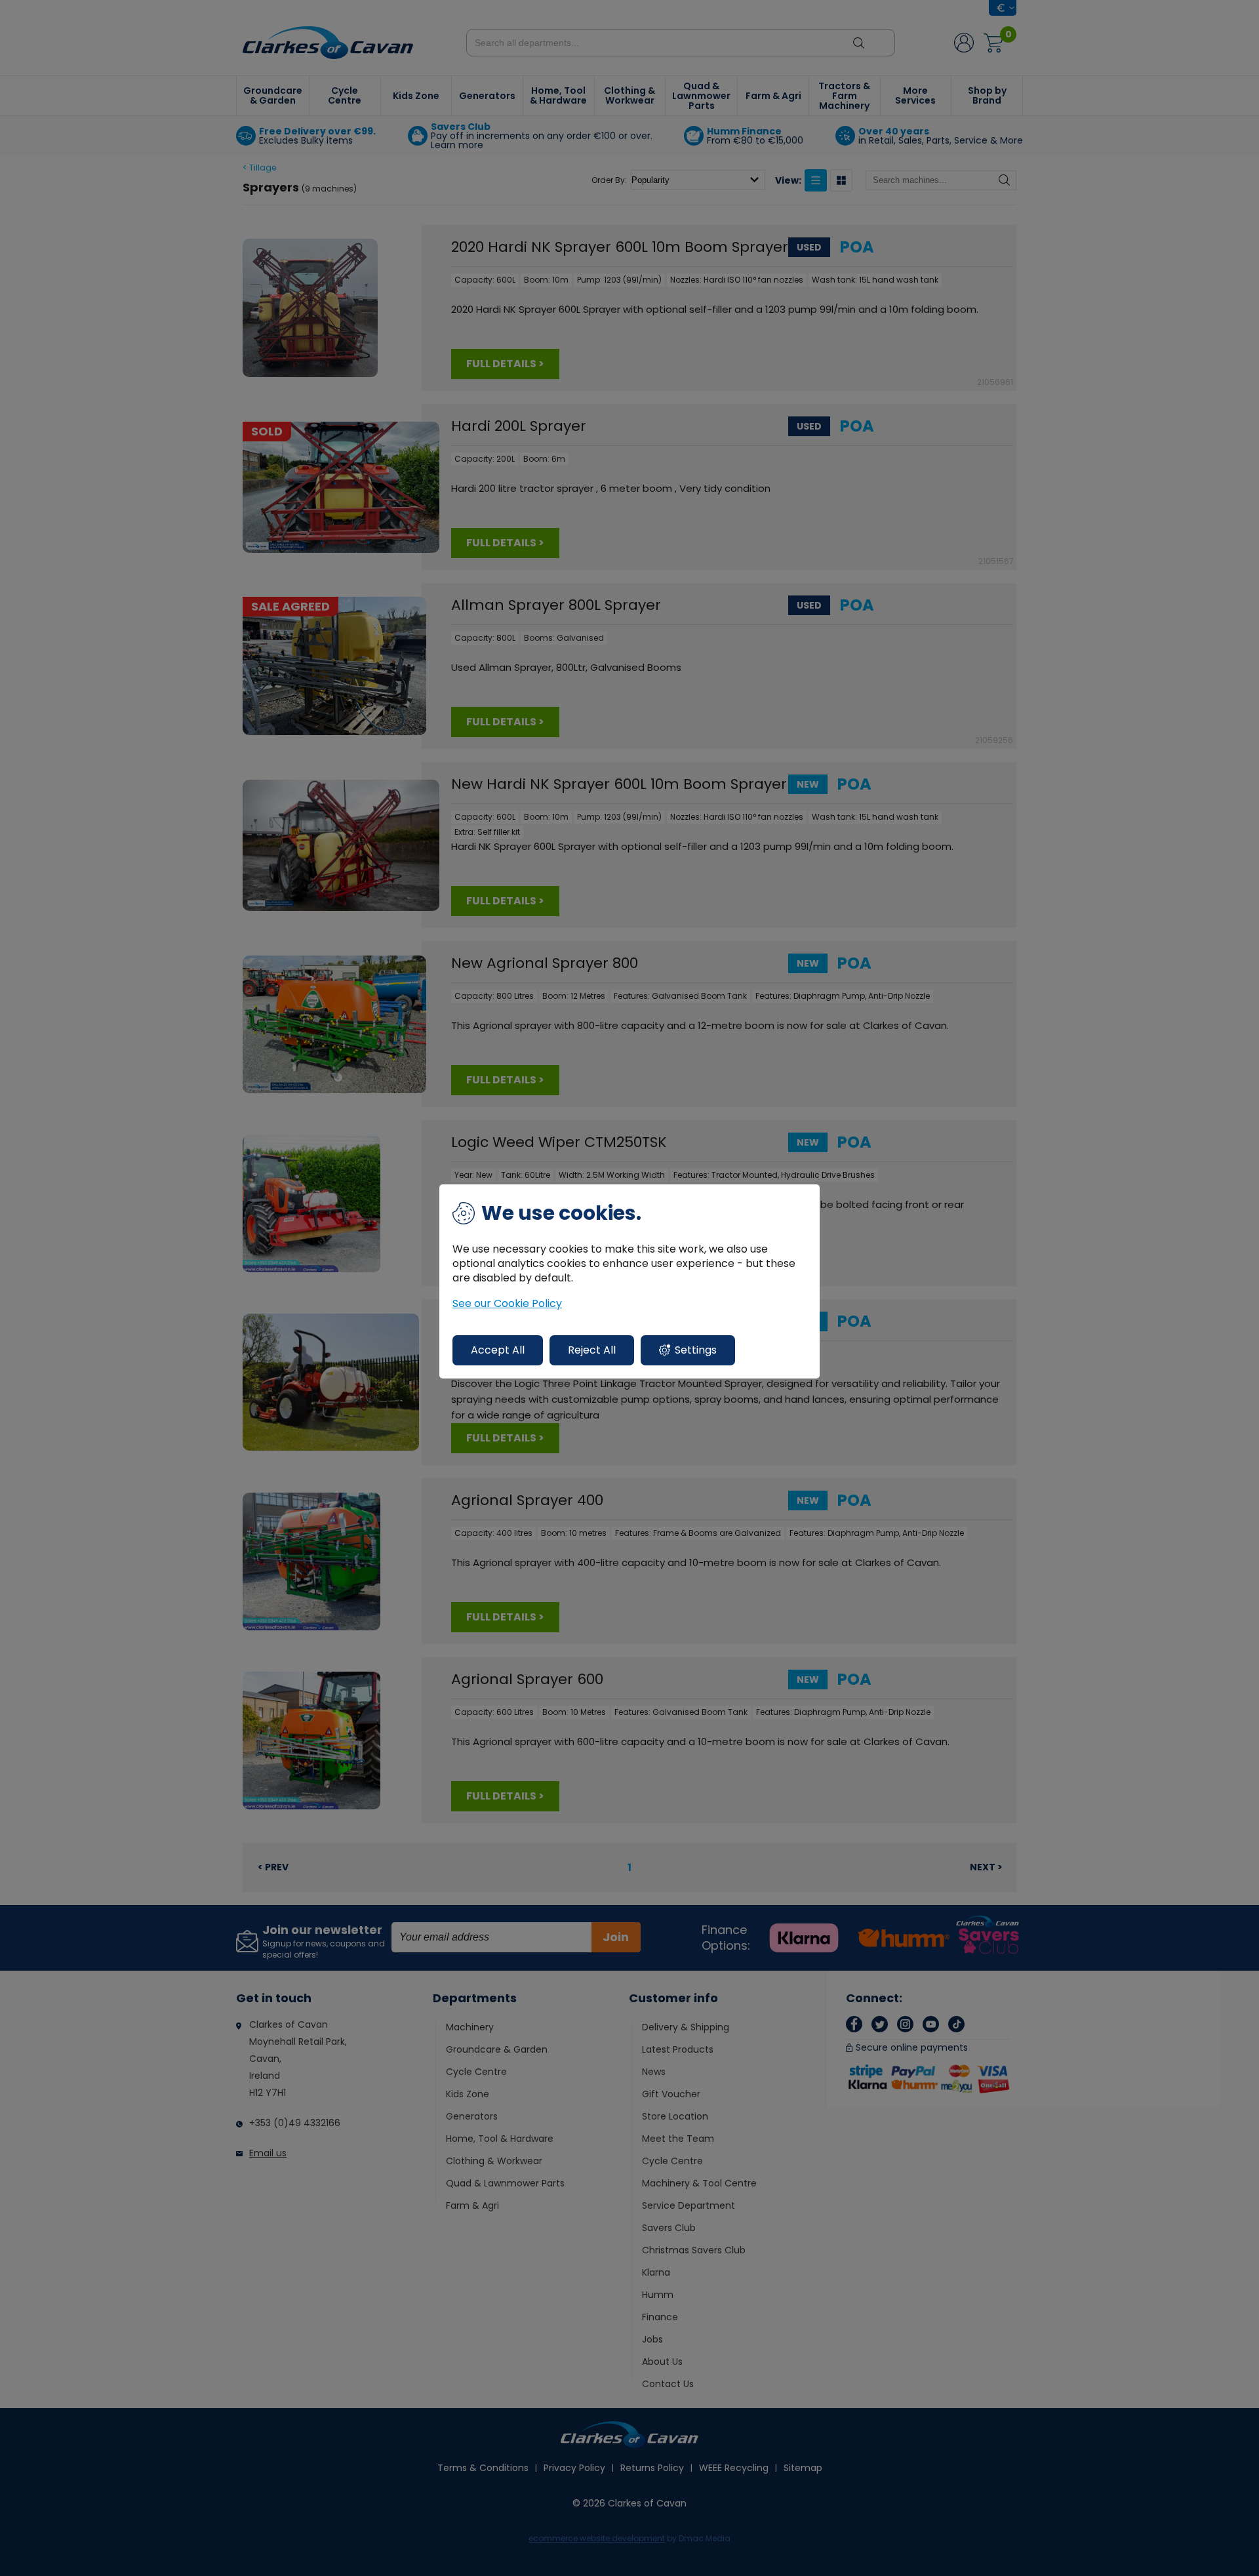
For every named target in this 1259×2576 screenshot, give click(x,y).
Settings (696, 1350)
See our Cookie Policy (507, 1304)
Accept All (498, 1350)
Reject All (592, 1350)
